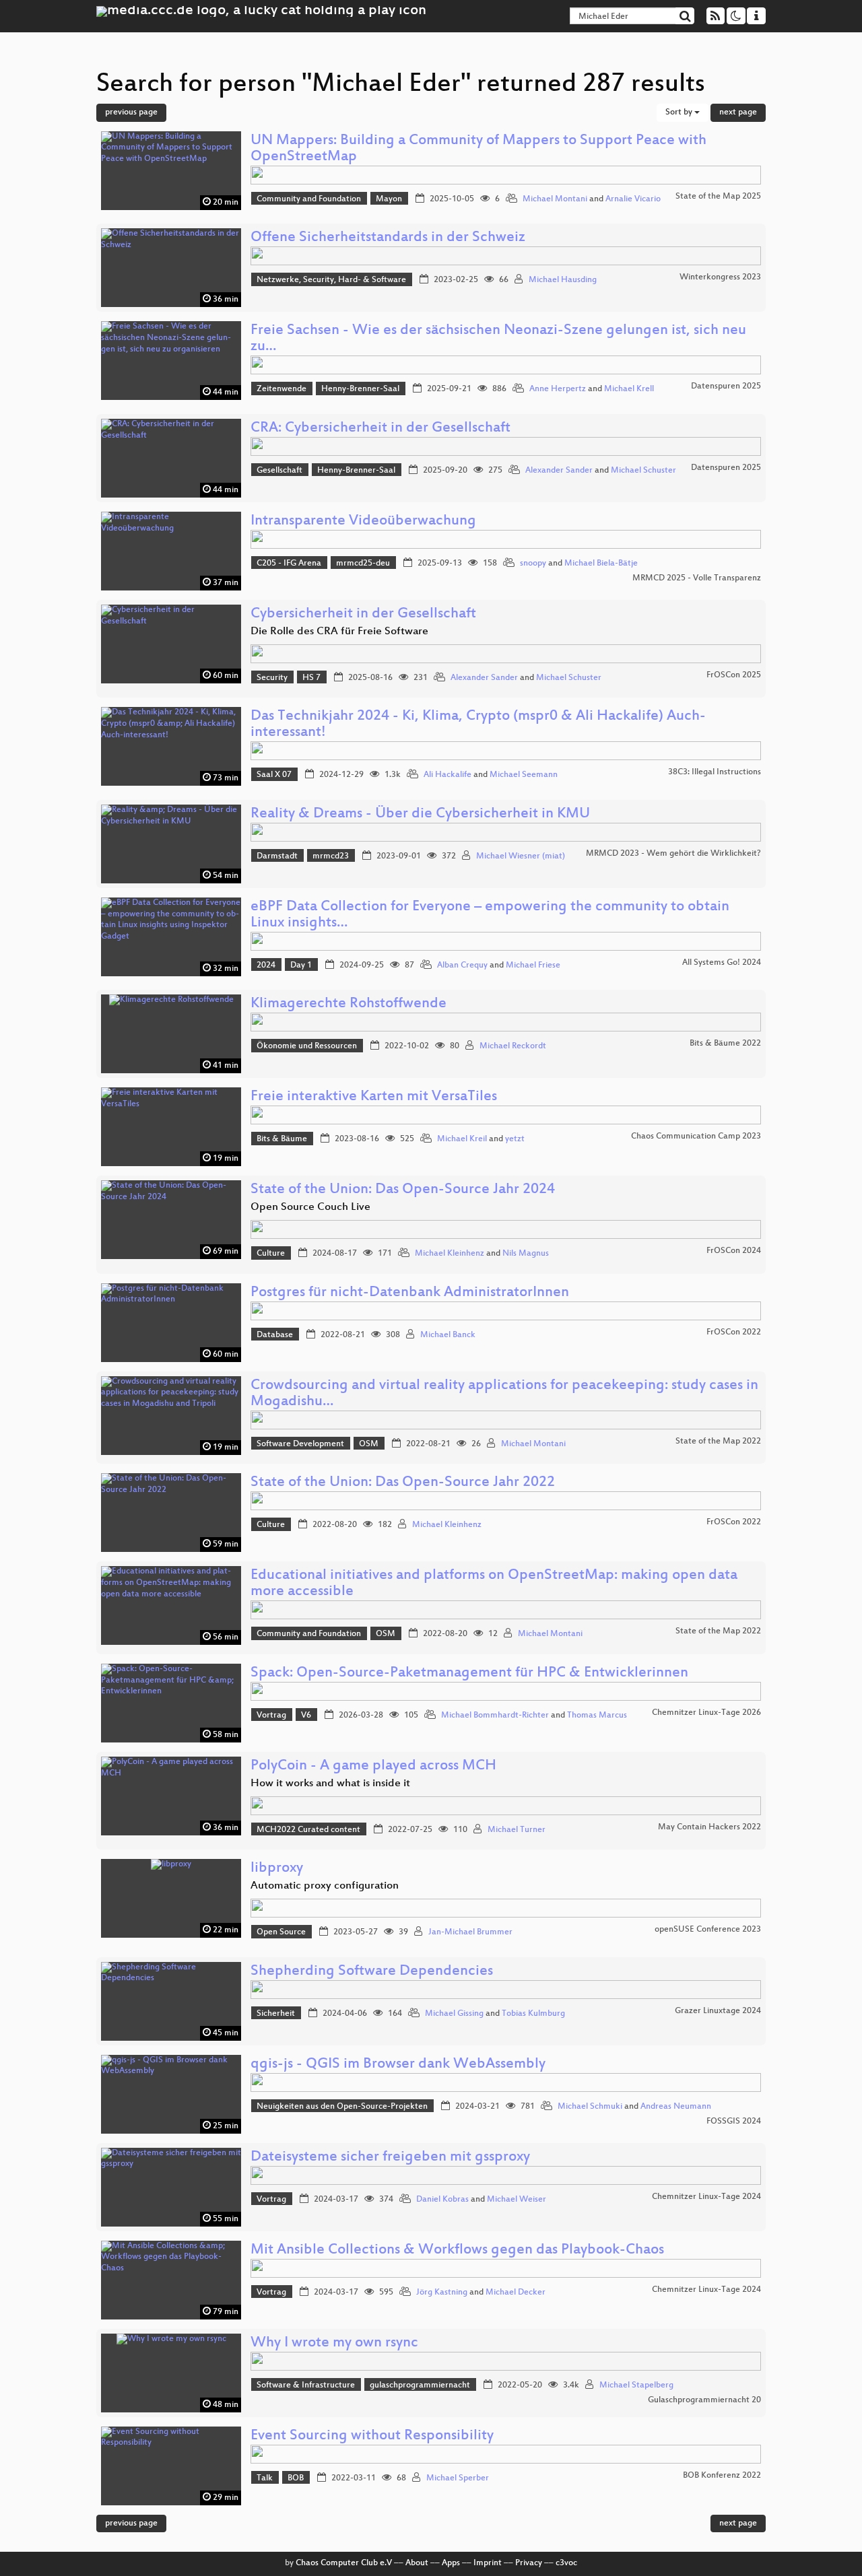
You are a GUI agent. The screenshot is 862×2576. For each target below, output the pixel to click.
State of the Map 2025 (718, 197)
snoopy (533, 564)
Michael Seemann (524, 775)
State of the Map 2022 (718, 1442)
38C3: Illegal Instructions (715, 772)
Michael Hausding (563, 280)
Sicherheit (276, 2014)
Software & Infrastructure (306, 2385)
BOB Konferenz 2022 (722, 2476)
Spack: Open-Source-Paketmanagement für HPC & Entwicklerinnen (469, 1673)
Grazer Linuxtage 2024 (718, 2011)
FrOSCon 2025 (734, 675)
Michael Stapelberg (636, 2385)
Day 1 (301, 965)
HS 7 (311, 678)
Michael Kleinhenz (450, 1254)
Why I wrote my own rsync (334, 2343)
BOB (296, 2478)
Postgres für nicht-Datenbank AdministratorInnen (410, 1293)
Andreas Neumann (676, 2107)
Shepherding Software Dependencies (372, 1972)
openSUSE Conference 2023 (708, 1930)
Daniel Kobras (442, 2200)
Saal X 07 (274, 775)
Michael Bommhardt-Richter (495, 1716)
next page (738, 112)
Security (272, 678)
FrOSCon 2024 (734, 1251)
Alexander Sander (559, 471)
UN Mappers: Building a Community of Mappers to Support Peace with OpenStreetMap (478, 149)
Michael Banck (448, 1335)
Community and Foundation (309, 199)
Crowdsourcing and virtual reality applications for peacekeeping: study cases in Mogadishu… (504, 1394)
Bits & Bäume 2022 (725, 1044)
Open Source (281, 1932)
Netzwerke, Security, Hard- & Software (331, 280)
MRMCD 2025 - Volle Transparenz (697, 578)
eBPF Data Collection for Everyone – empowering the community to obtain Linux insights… (490, 915)
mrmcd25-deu (363, 564)
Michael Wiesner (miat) (521, 856)
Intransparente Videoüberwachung (363, 521)
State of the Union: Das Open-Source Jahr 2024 (403, 1190)
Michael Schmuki (590, 2107)
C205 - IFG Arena (289, 564)
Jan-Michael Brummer (470, 1932)
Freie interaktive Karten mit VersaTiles (374, 1097)
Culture (271, 1254)
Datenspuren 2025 (726, 386)
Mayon (389, 199)
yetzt (515, 1139)
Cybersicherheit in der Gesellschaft (363, 614)
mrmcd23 (331, 856)
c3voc (566, 2563)
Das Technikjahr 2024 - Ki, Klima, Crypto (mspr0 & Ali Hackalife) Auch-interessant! (478, 725)
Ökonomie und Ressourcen (307, 1046)
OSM (369, 1444)
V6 (306, 1716)
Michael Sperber (458, 2478)
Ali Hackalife (447, 775)
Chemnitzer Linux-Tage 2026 (706, 1713)
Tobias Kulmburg (533, 2014)
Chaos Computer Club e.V (344, 2563)
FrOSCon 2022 (734, 1332)
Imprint (488, 2563)
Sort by (680, 112)
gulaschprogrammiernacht (420, 2385)
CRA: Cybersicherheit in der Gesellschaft (380, 429)
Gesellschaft (279, 471)
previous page (131, 112)
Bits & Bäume (282, 1139)
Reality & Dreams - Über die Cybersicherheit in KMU (420, 814)
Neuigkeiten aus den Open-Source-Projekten (342, 2107)
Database (275, 1335)
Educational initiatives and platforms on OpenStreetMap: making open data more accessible (494, 1584)
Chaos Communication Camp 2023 (696, 1137)
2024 (266, 965)
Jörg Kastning (442, 2293)
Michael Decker (516, 2293)
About (417, 2563)
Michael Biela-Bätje (601, 564)
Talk (265, 2478)
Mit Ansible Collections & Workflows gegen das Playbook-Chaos (457, 2250)
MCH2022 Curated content (308, 1830)
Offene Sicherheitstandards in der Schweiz (388, 238)
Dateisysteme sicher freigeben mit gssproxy (390, 2158)
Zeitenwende (281, 389)
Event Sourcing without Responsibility (372, 2436)
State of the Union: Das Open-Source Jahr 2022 (403, 1483)
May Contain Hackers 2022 (709, 1827)
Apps (451, 2563)
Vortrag (271, 1716)
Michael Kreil (462, 1139)
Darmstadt (277, 856)
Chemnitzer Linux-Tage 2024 (706, 2197)
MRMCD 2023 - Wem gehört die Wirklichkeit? (673, 854)
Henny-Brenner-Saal (360, 389)
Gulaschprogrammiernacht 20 (704, 2400)
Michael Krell (629, 389)
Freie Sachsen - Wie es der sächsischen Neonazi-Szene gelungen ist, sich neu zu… (498, 339)
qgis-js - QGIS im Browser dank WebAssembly (398, 2065)
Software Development (300, 1444)
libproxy (277, 1869)
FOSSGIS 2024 (734, 2122)
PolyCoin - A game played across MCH (373, 1766)
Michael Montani (555, 199)
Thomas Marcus (597, 1716)
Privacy (529, 2563)
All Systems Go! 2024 (722, 963)
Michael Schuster (643, 471)
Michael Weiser (517, 2200)
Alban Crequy (462, 965)
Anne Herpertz (558, 389)
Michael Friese (533, 965)
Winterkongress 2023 (720, 277)
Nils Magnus (526, 1254)
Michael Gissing (454, 2014)
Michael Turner (517, 1830)
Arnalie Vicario (633, 199)
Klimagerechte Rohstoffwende (349, 1004)
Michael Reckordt (513, 1046)
